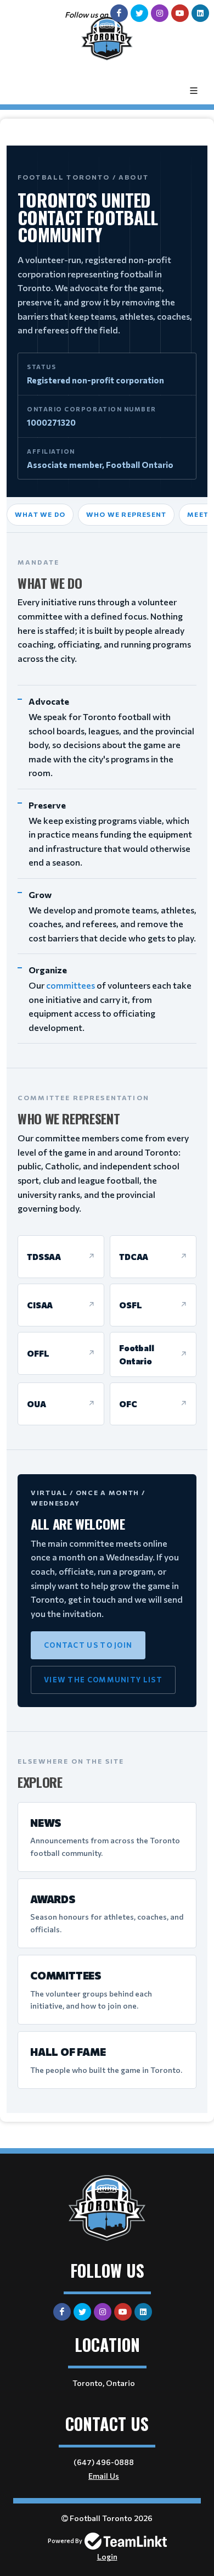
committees (71, 985)
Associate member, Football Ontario (100, 465)
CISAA (40, 1305)
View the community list (103, 1680)
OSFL (130, 1305)
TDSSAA (44, 1257)
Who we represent (126, 514)
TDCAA (134, 1257)
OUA (36, 1404)
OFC (128, 1404)
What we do (40, 514)
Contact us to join (88, 1645)
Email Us (104, 2476)
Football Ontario (137, 1354)
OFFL (38, 1353)
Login (107, 2557)
